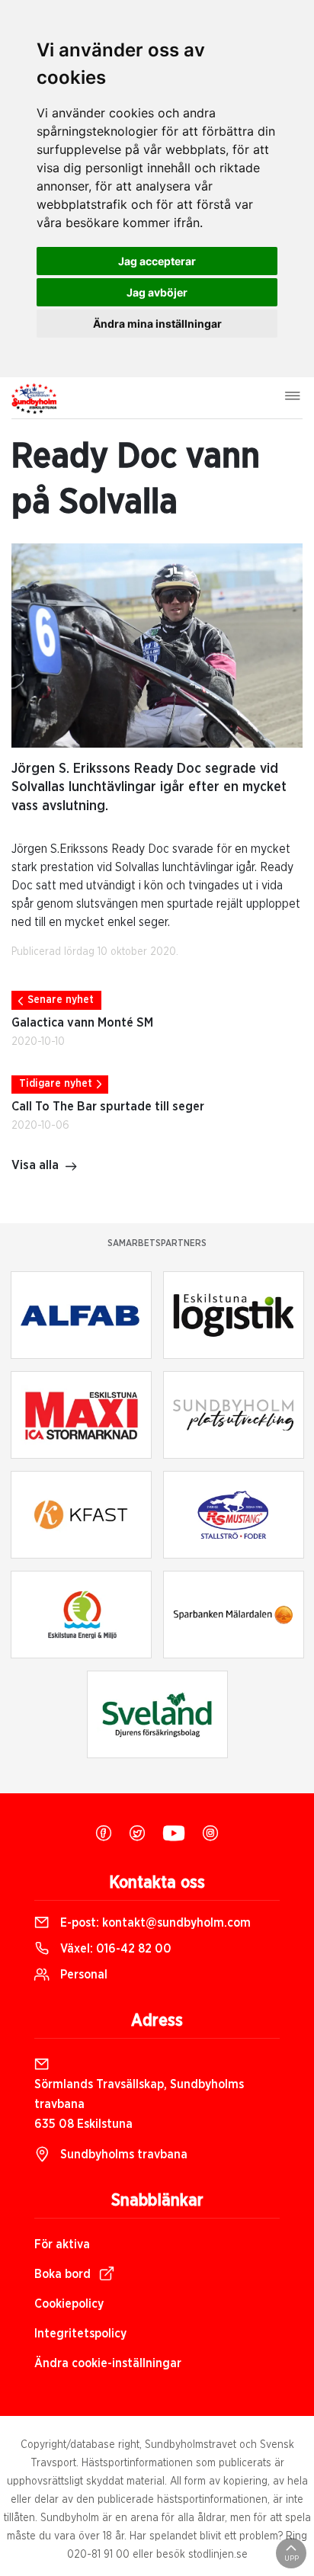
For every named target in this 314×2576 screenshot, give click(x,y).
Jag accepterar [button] (157, 261)
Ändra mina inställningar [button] (157, 324)
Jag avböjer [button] (157, 292)
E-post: (154, 1923)
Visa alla (35, 1165)
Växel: (114, 1949)
